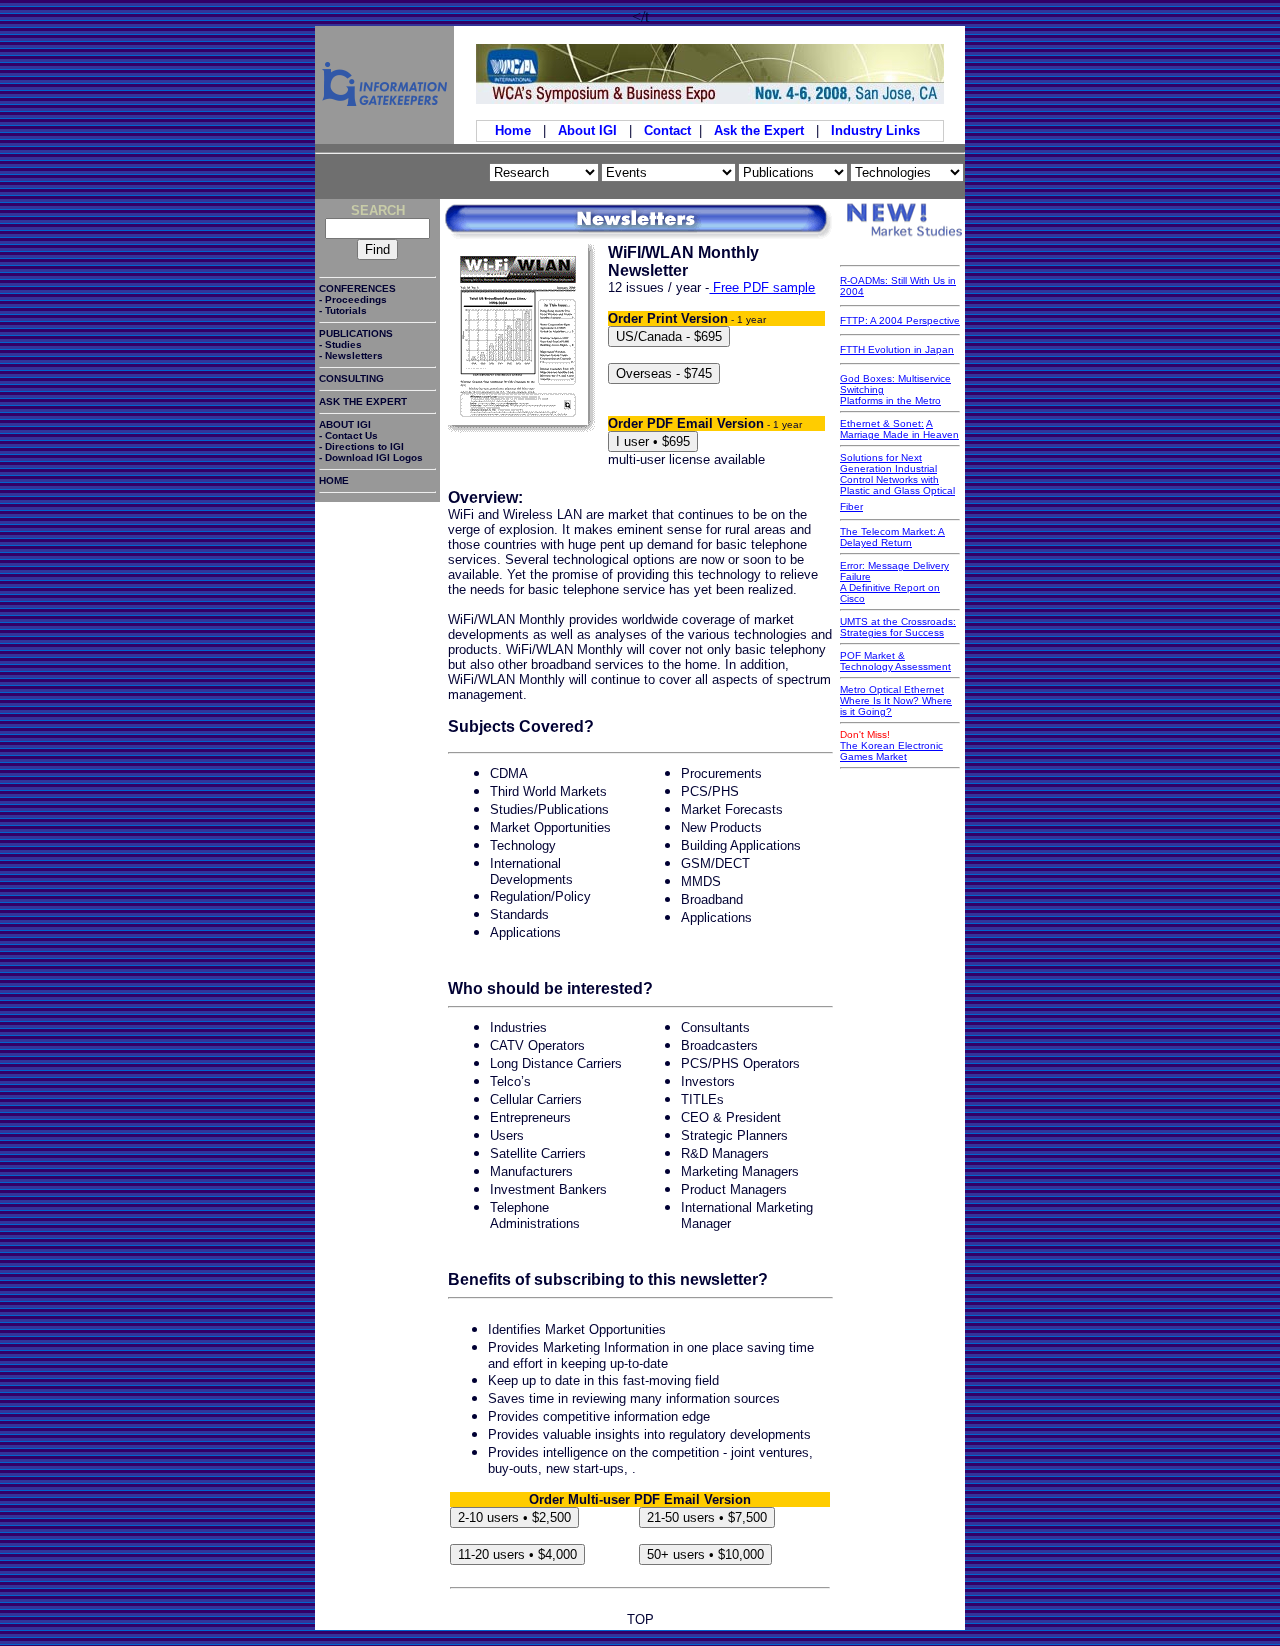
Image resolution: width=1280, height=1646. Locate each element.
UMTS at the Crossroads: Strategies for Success (898, 627)
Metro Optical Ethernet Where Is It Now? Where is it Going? (896, 700)
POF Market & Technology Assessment (895, 661)
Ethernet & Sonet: (882, 423)
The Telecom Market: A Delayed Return (892, 537)
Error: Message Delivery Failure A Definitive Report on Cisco (894, 582)
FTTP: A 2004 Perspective (900, 320)
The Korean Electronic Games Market (891, 751)
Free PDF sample (762, 287)
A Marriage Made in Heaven (899, 429)
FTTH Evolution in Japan (897, 349)
